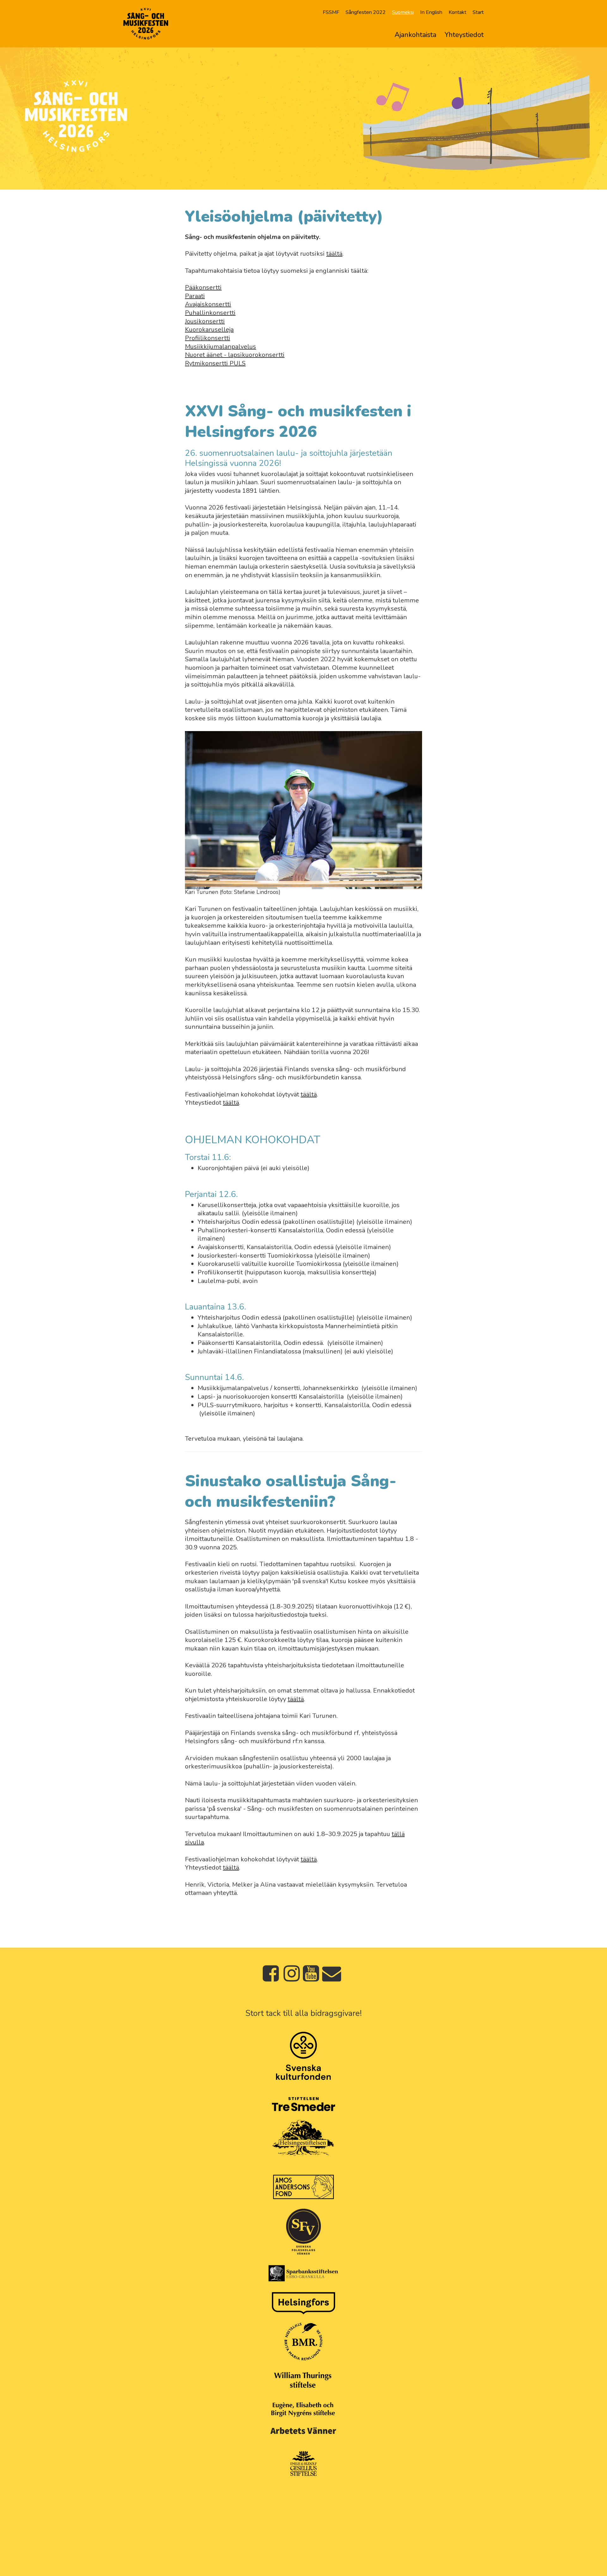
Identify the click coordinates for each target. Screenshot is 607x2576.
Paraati (195, 296)
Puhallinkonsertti (210, 313)
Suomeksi (403, 12)
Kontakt (457, 12)
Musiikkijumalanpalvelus (221, 347)
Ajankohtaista (415, 35)
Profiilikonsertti (208, 338)
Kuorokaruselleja (209, 330)
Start (478, 12)
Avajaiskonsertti (208, 304)
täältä (334, 254)
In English (431, 12)
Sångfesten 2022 (366, 12)
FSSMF (331, 12)
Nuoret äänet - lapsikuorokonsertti (235, 355)
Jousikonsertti (205, 321)
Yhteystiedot (464, 35)
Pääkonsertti (203, 287)
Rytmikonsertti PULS (215, 363)
